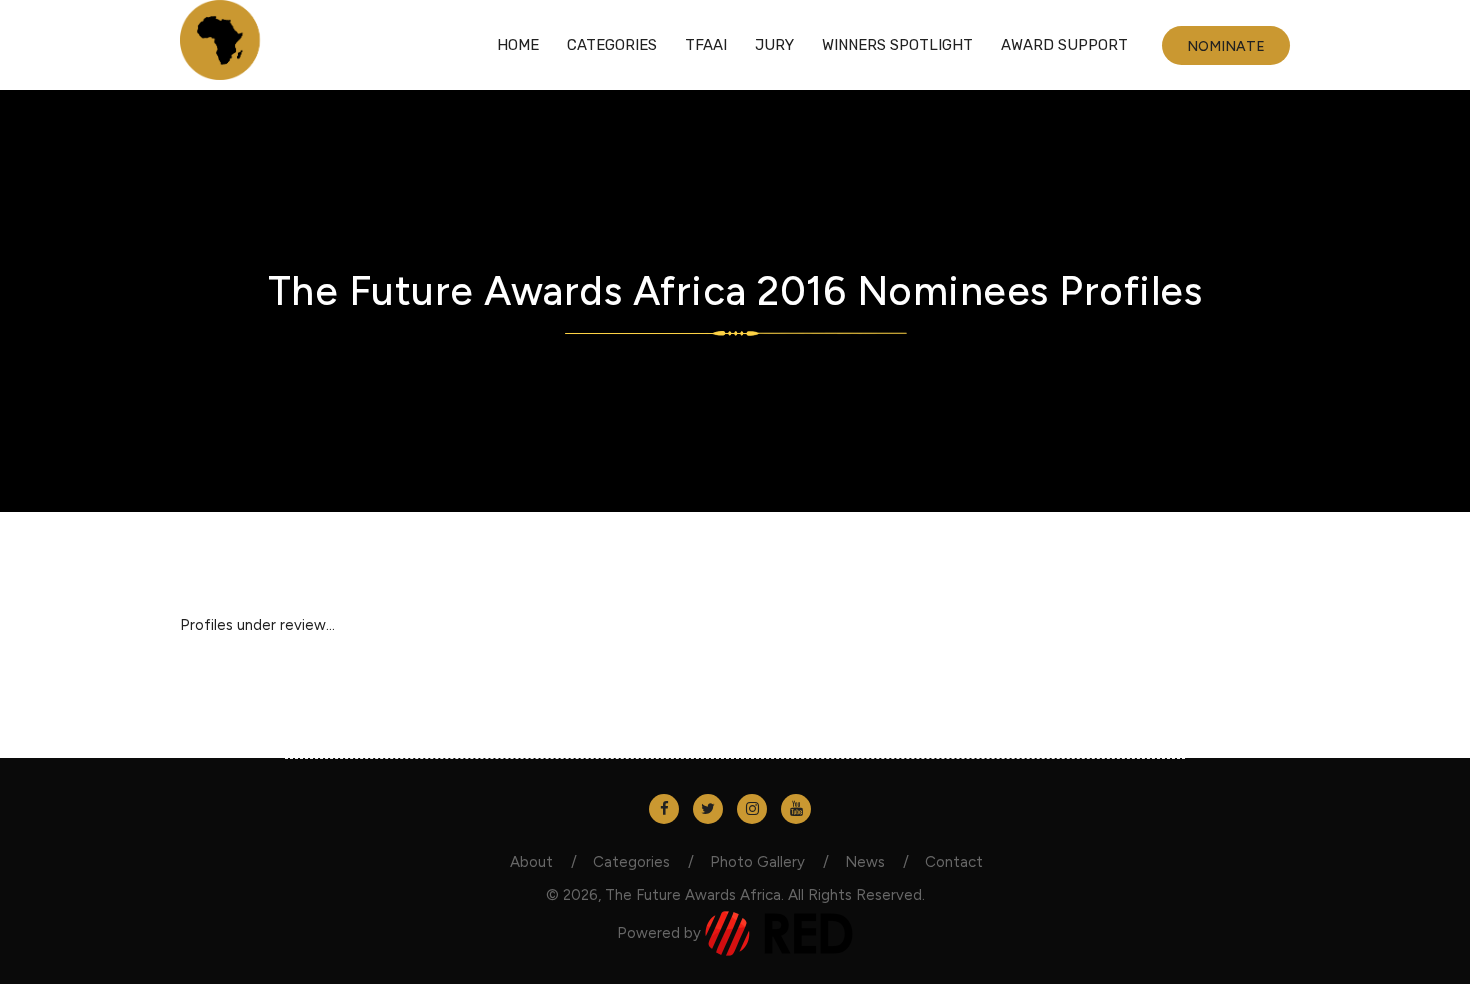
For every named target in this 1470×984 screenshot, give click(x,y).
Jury (774, 45)
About (531, 862)
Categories (612, 45)
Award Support (1064, 45)
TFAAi (706, 45)
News (865, 862)
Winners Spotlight (897, 45)
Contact (954, 862)
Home (518, 45)
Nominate (1226, 46)
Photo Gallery (757, 862)
